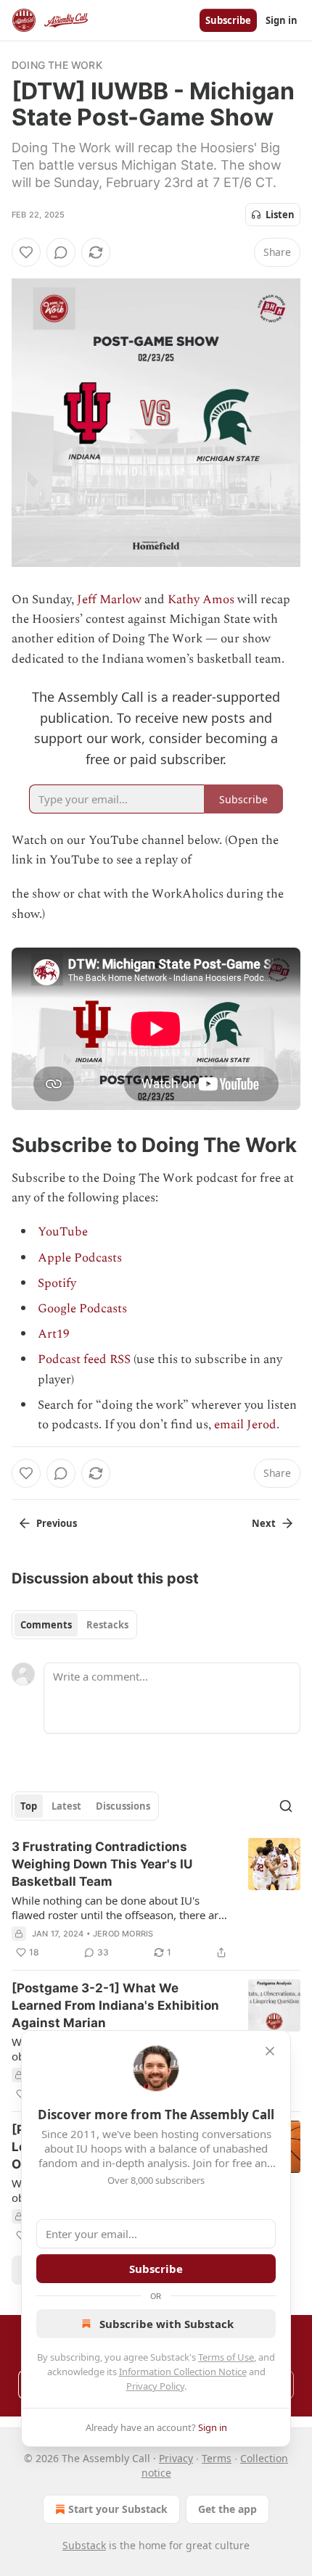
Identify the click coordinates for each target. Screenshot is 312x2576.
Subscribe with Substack (167, 2324)
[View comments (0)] (61, 252)
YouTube (63, 1232)
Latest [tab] (66, 1806)
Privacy (176, 2458)
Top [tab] (29, 1806)
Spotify (57, 1283)
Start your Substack (118, 2509)
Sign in (282, 20)
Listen (280, 215)
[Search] (286, 1806)
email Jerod (245, 1425)
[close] (270, 2051)
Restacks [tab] (107, 1625)
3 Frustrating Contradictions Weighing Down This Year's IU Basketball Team (102, 1864)
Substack (84, 2545)
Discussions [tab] (123, 1806)
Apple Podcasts (80, 1258)
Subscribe (228, 20)
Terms (217, 2458)
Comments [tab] (46, 1625)
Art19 (54, 1334)
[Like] (26, 252)
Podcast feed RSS (84, 1359)
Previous (57, 1523)
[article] (156, 1900)
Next (264, 1523)
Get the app (227, 2509)
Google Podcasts (82, 1309)
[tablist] (74, 1625)
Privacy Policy (155, 2386)
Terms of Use (226, 2357)
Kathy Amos (201, 600)
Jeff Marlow (109, 600)
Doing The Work (57, 65)
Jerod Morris (123, 1934)
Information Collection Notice (183, 2372)
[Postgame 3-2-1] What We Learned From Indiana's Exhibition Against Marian (115, 2005)
